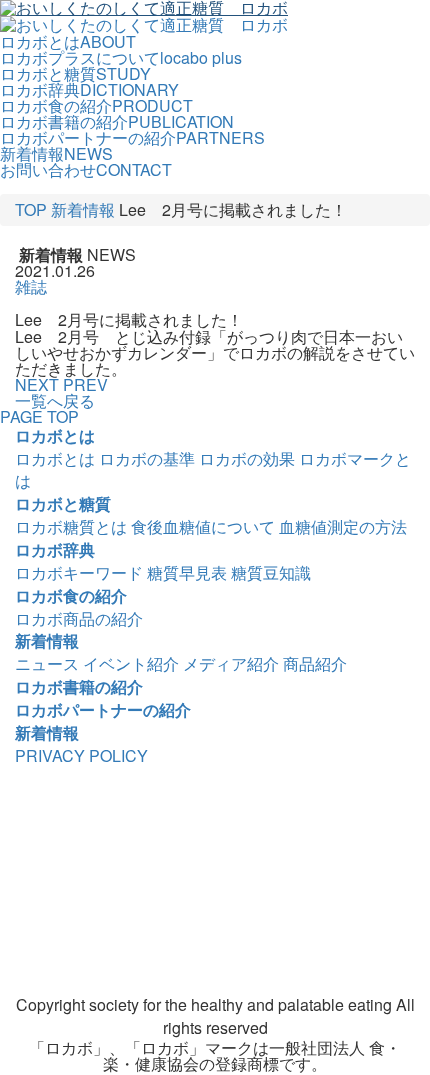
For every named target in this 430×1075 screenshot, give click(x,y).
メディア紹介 (231, 663)
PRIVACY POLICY (81, 755)
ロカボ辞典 (55, 549)
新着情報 (83, 209)
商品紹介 (315, 663)
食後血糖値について (203, 526)
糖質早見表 (187, 572)
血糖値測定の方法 (343, 526)
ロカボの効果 (247, 458)
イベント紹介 (131, 663)
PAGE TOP (39, 416)
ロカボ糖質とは (71, 526)
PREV (85, 384)
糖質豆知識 (271, 572)
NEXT (37, 384)
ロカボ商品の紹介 (79, 618)
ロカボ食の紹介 (71, 595)
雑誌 (31, 286)
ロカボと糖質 (63, 503)
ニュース (47, 663)
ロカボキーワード (79, 572)
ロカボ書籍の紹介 (79, 686)
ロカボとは (55, 435)
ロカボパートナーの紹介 (103, 709)
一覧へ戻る (55, 400)
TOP (31, 209)
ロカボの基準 (147, 458)
